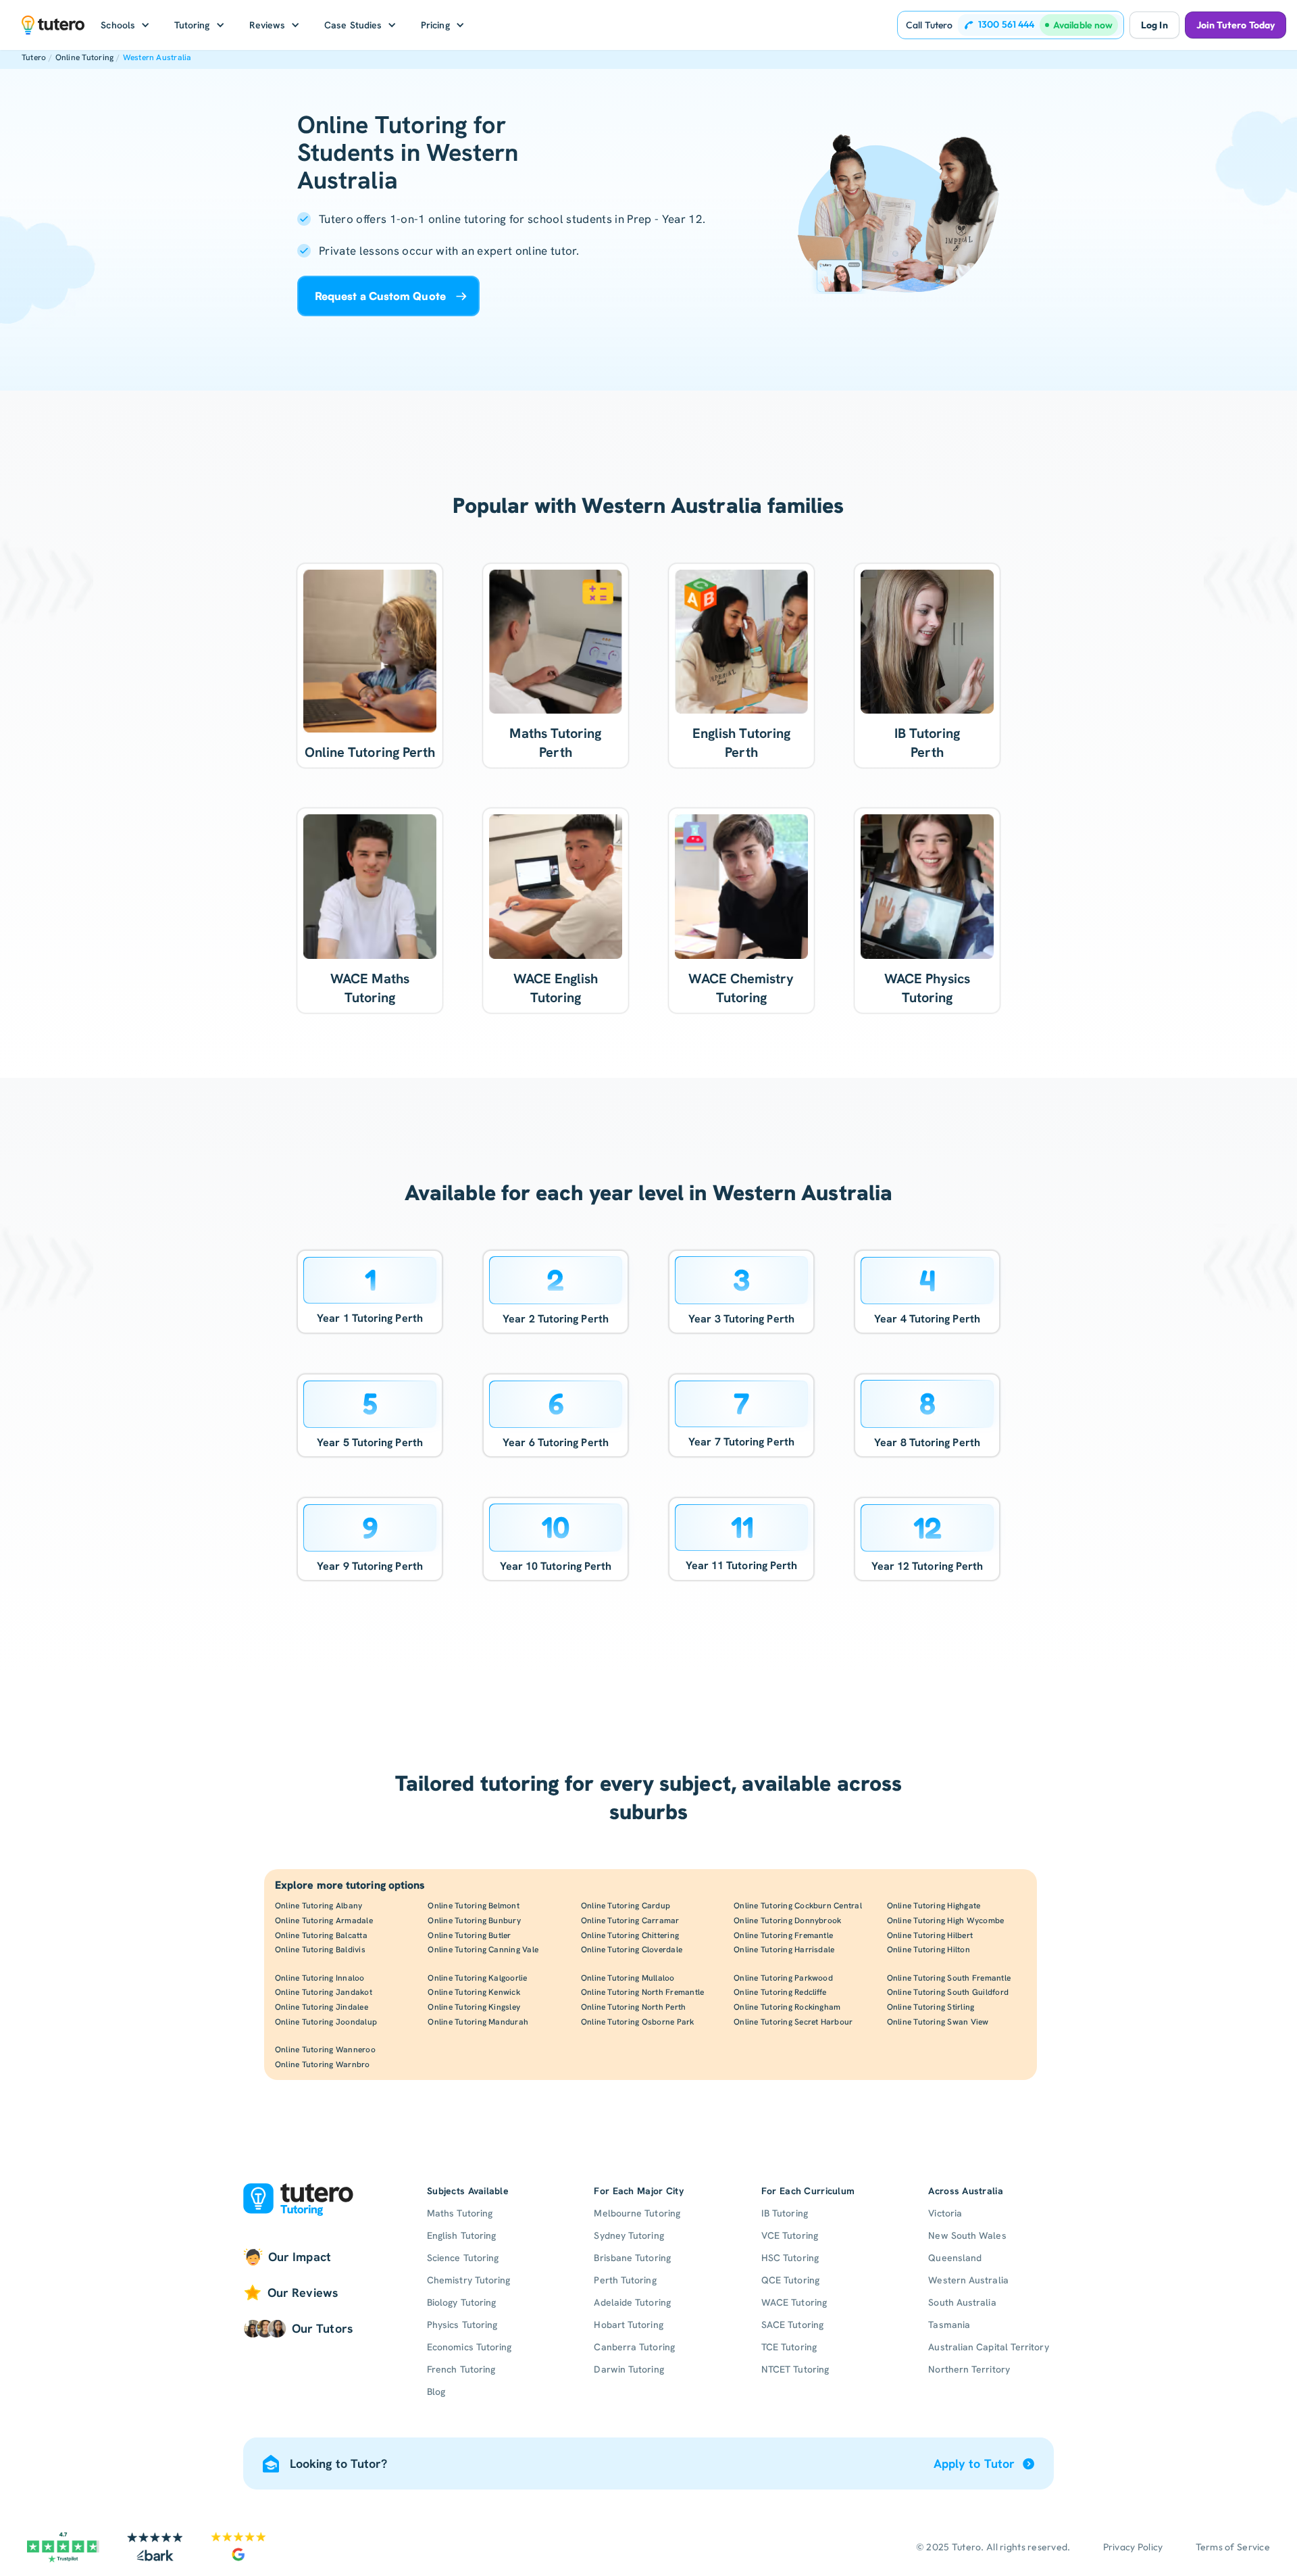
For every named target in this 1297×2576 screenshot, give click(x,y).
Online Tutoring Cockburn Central (798, 1906)
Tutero (34, 57)
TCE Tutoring (789, 2347)
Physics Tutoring (462, 2325)
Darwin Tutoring (629, 2369)
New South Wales (967, 2235)
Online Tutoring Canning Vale (483, 1950)
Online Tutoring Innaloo (320, 1978)
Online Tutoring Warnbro (323, 2064)
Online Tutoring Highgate (934, 1906)
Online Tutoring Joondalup (326, 2022)
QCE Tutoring (790, 2280)
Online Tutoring (85, 57)
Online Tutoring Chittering (630, 1935)
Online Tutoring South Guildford (948, 1992)
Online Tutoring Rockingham (787, 2007)
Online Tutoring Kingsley (474, 2007)
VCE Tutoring (790, 2235)
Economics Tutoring (469, 2347)
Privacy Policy (1133, 2547)
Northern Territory (969, 2369)
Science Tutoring (463, 2258)
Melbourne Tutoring (637, 2213)
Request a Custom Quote (380, 296)
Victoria (945, 2213)
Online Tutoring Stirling (931, 2007)
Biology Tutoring (461, 2302)
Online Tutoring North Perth (633, 2007)
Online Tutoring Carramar (630, 1921)
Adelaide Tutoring (632, 2302)
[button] (125, 25)
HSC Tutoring (790, 2258)
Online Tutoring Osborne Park (638, 2022)
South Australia (962, 2302)
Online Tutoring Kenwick (474, 1992)
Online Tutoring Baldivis (320, 1950)
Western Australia (157, 57)
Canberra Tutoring (634, 2347)
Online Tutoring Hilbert (930, 1935)
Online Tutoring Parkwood (783, 1978)
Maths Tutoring (460, 2213)
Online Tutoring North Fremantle (642, 1992)
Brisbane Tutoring (632, 2258)
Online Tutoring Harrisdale (784, 1950)
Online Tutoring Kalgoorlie (477, 1978)
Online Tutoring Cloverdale (632, 1950)
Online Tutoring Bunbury (474, 1921)
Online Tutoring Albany (319, 1906)
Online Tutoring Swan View (938, 2022)
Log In (1154, 25)
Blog (436, 2392)
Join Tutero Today (1236, 25)
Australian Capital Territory (988, 2347)
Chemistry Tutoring (468, 2280)
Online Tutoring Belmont (474, 1906)
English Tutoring (461, 2235)
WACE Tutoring (794, 2302)
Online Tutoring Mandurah (478, 2022)
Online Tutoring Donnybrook (787, 1921)
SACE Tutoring (792, 2325)
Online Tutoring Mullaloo (628, 1978)
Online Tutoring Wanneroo (325, 2050)
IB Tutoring (785, 2213)
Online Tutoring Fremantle (783, 1935)
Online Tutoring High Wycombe (946, 1921)
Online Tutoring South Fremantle (949, 1978)
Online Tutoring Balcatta (321, 1935)
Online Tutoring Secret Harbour (793, 2022)
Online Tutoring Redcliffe (780, 1992)
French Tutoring (461, 2369)
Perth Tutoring (625, 2280)
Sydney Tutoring (629, 2235)
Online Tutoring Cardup (626, 1906)
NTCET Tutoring (795, 2369)
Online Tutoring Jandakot (324, 1992)
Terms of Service (1233, 2547)
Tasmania (949, 2325)
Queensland (955, 2258)
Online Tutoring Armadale (324, 1921)
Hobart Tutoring (628, 2325)
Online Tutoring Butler (469, 1935)
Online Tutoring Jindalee (322, 2007)
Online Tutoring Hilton (929, 1950)
